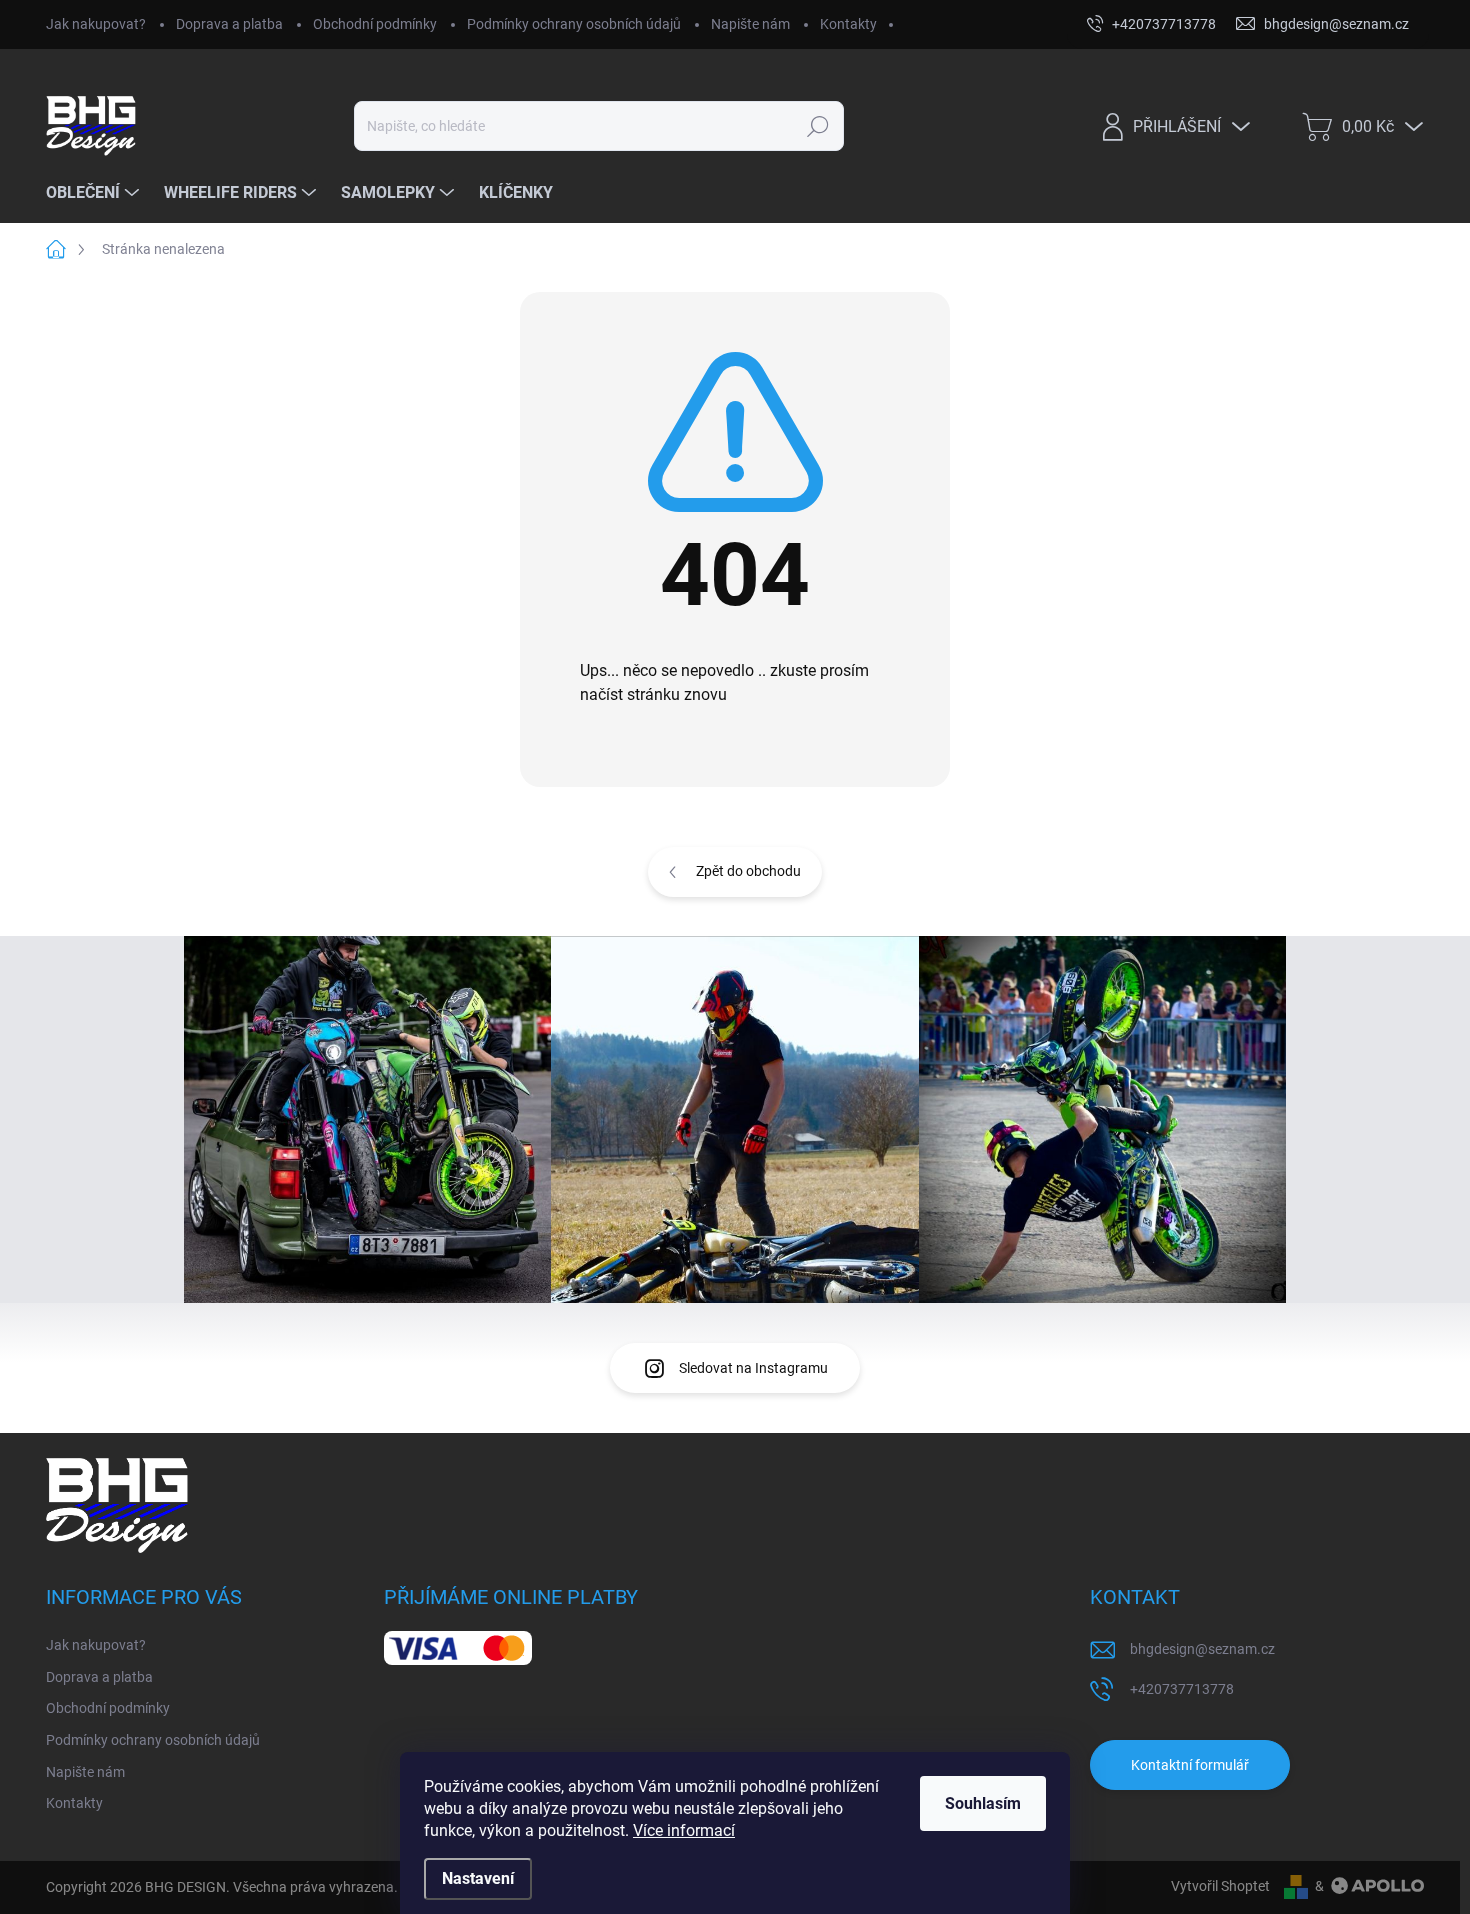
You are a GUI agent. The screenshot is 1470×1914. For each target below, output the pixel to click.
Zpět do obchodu (748, 871)
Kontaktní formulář (1190, 1765)
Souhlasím (983, 1803)
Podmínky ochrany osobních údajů (574, 24)
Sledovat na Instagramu (753, 1368)
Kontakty (848, 24)
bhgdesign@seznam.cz (1202, 1649)
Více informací (684, 1830)
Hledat (818, 126)
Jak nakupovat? (96, 24)
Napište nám (750, 24)
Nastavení (478, 1878)
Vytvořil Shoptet (1220, 1886)
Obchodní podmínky (375, 24)
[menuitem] (95, 193)
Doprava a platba (229, 24)
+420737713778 (1182, 1689)
